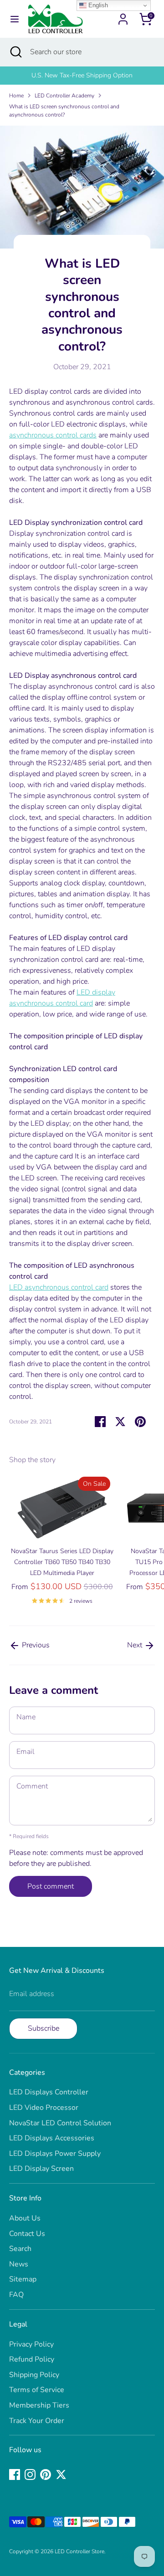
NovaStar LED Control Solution (60, 2123)
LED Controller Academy (64, 96)
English (97, 5)
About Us (25, 2218)
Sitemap (23, 2279)
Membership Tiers (39, 2405)
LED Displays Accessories (52, 2138)
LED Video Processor (44, 2108)
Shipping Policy (34, 2375)
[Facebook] (15, 2474)
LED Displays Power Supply (55, 2154)
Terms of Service (37, 2390)
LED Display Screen (41, 2169)
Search (20, 2249)
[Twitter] (61, 2474)
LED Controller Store (79, 2551)
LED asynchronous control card (59, 1287)
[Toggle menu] (15, 19)
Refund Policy (32, 2359)
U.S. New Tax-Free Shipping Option (82, 75)
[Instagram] (30, 2474)
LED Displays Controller (49, 2092)
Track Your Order (37, 2421)
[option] (82, 76)
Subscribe (44, 2028)
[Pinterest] (46, 2474)
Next (136, 1645)
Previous (35, 1645)
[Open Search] (15, 52)
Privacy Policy (31, 2344)
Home (16, 96)
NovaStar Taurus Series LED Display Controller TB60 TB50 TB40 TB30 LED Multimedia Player (62, 1562)
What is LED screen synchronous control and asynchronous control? (64, 111)
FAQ (16, 2295)
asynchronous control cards (53, 435)
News (19, 2264)
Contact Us (27, 2234)
